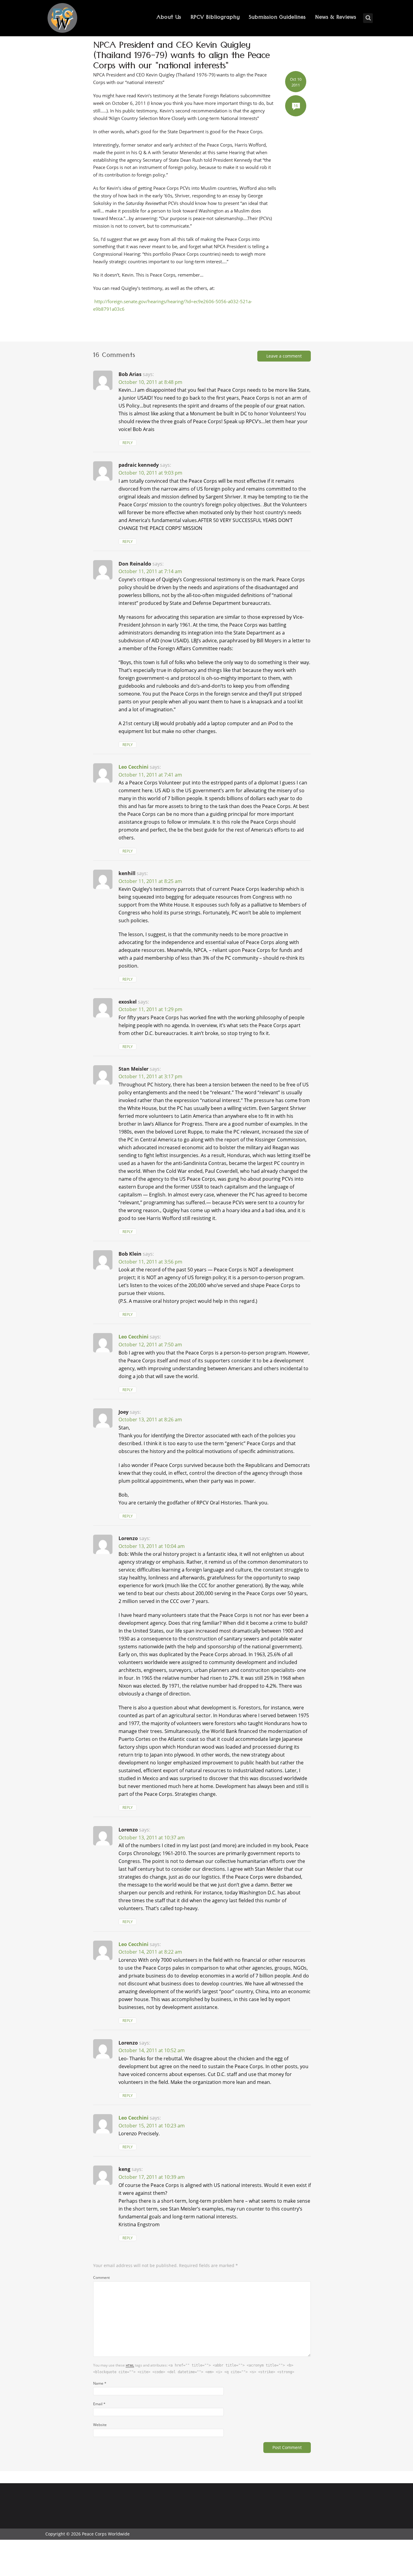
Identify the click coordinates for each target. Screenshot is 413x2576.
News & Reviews (336, 18)
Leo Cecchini (133, 767)
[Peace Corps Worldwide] (62, 19)
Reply (128, 443)
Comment (101, 2277)
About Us (169, 18)
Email (99, 2404)
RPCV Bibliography (215, 18)
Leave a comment (284, 356)
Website (100, 2425)
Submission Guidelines (277, 18)
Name (100, 2383)
